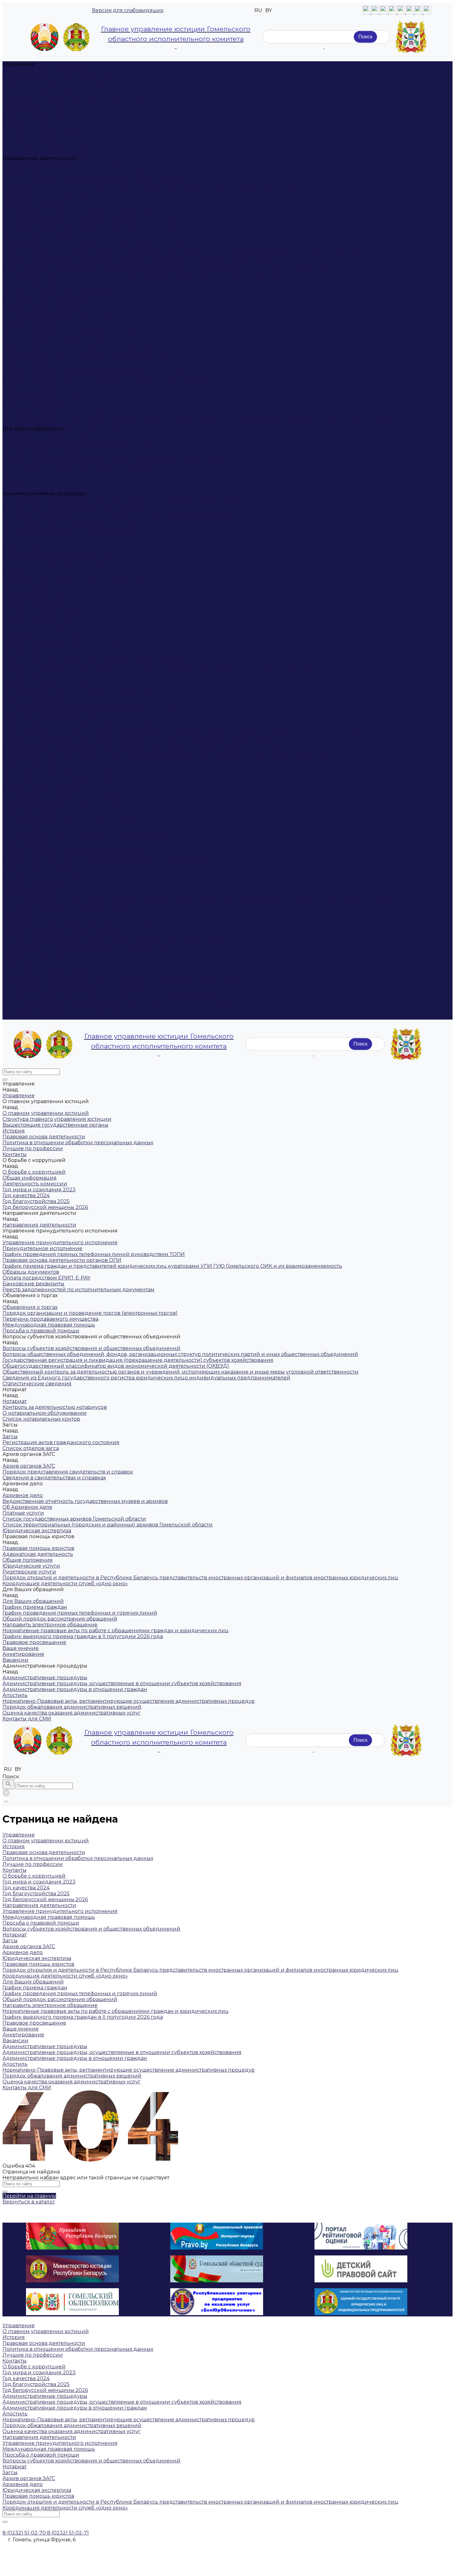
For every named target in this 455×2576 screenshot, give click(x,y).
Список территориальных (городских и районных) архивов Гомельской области (108, 376)
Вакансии (15, 488)
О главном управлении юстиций (46, 70)
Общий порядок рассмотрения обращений (60, 446)
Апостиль (15, 511)
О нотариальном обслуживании (45, 299)
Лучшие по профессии (33, 105)
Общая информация (30, 123)
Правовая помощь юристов (38, 388)
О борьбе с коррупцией (34, 117)
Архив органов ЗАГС (29, 329)
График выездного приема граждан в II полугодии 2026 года (83, 464)
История (14, 88)
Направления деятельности (39, 640)
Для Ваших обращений (33, 911)
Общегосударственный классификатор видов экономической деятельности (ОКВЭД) (116, 264)
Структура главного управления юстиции (57, 76)
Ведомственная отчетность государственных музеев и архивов (85, 352)
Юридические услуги (31, 405)
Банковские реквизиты (33, 205)
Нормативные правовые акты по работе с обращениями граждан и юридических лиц (116, 458)
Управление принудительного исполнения (60, 164)
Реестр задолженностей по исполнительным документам (78, 211)
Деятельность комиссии (35, 129)
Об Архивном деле (27, 358)
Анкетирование (23, 482)
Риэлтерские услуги (29, 411)
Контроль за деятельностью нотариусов (55, 293)
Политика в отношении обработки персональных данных (78, 99)
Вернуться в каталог (29, 2202)
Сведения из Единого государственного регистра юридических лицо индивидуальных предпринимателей (146, 276)
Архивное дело (23, 346)
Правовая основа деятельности (44, 94)
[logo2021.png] (61, 37)
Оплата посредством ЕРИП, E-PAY (46, 199)
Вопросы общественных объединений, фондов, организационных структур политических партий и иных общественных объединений (180, 252)
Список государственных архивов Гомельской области (74, 370)
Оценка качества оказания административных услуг (71, 529)
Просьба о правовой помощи (41, 241)
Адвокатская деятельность (38, 393)
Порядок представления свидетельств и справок (68, 335)
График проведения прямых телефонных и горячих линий (80, 440)
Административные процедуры (45, 975)
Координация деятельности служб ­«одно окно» (65, 423)
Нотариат (15, 288)
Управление (19, 546)
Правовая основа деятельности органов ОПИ (62, 182)
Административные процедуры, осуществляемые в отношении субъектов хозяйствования (122, 499)
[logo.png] (411, 37)
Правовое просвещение (34, 470)
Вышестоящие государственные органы (55, 82)
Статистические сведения (37, 282)
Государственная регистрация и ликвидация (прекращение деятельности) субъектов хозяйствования (138, 258)
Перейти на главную (29, 2196)
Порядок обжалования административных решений (72, 523)
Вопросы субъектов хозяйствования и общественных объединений (91, 246)
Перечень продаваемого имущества (50, 229)
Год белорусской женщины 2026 (45, 152)
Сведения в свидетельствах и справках (54, 341)
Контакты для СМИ (27, 1017)
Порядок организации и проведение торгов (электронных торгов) (90, 223)
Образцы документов (31, 194)
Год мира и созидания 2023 (39, 135)
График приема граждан (35, 435)
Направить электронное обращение (50, 452)
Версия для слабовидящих (128, 10)
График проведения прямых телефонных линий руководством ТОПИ (94, 176)
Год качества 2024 (26, 141)
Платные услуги (23, 364)
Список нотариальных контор (41, 305)
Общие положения (28, 399)
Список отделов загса (31, 323)
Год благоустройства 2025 (36, 147)
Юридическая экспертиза (37, 382)
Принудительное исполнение (42, 170)
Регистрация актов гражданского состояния (61, 317)
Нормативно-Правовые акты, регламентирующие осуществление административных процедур (129, 517)
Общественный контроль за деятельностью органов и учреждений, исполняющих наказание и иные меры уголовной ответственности (180, 270)
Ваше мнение (21, 476)
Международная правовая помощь (49, 235)
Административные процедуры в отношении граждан (75, 505)
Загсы (10, 311)
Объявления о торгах (30, 217)
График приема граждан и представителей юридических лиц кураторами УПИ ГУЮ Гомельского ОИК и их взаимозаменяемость (172, 188)
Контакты (15, 111)
